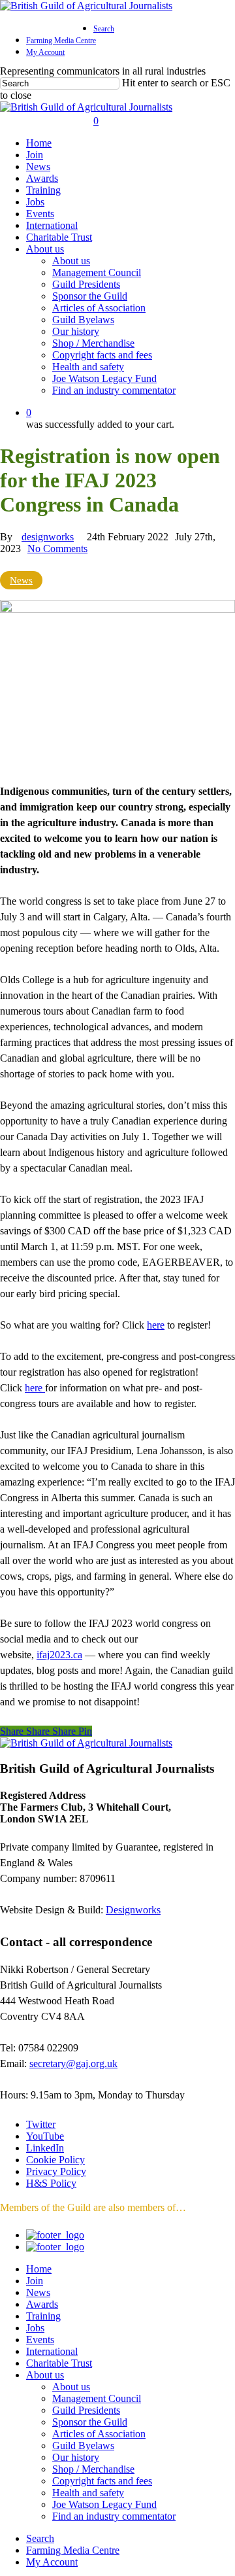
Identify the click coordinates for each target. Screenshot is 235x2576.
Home (39, 2269)
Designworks (133, 1910)
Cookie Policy (55, 2160)
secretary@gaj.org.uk (73, 2063)
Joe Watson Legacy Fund (104, 2504)
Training (43, 2316)
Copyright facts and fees (102, 2481)
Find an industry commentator (114, 2516)
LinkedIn (45, 2148)
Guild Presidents (86, 2410)
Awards (42, 2304)
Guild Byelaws (83, 2445)
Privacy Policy (56, 2171)
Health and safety (88, 2493)
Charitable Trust (59, 2363)
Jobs (35, 2328)
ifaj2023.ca (59, 1655)
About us (45, 2375)
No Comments (57, 548)
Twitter (41, 2124)
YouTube (45, 2136)
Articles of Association (99, 2434)
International (52, 2351)
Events (40, 2340)
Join (35, 2281)
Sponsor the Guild (90, 2422)
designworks (48, 537)
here (156, 1325)
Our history (76, 2457)
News (21, 580)
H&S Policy (51, 2183)
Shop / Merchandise (93, 2469)
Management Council (97, 2398)
